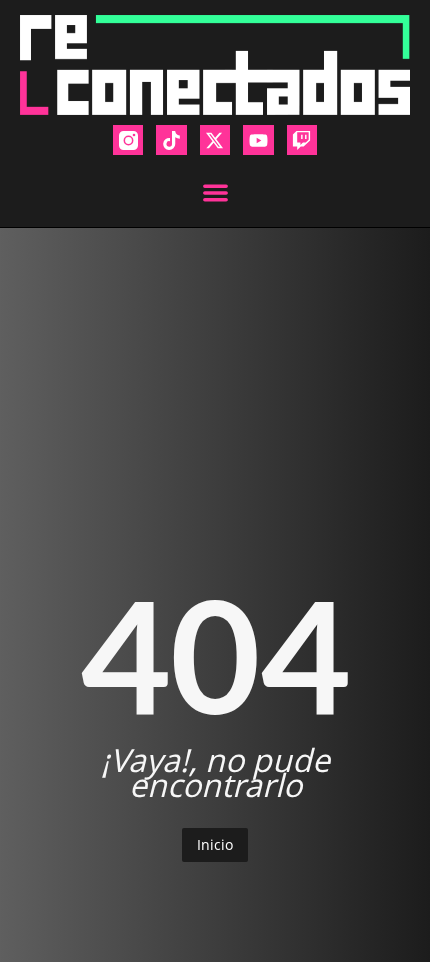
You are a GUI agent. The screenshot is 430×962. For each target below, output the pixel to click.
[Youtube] (258, 140)
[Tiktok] (171, 140)
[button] (215, 192)
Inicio (215, 844)
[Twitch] (302, 140)
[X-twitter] (215, 140)
